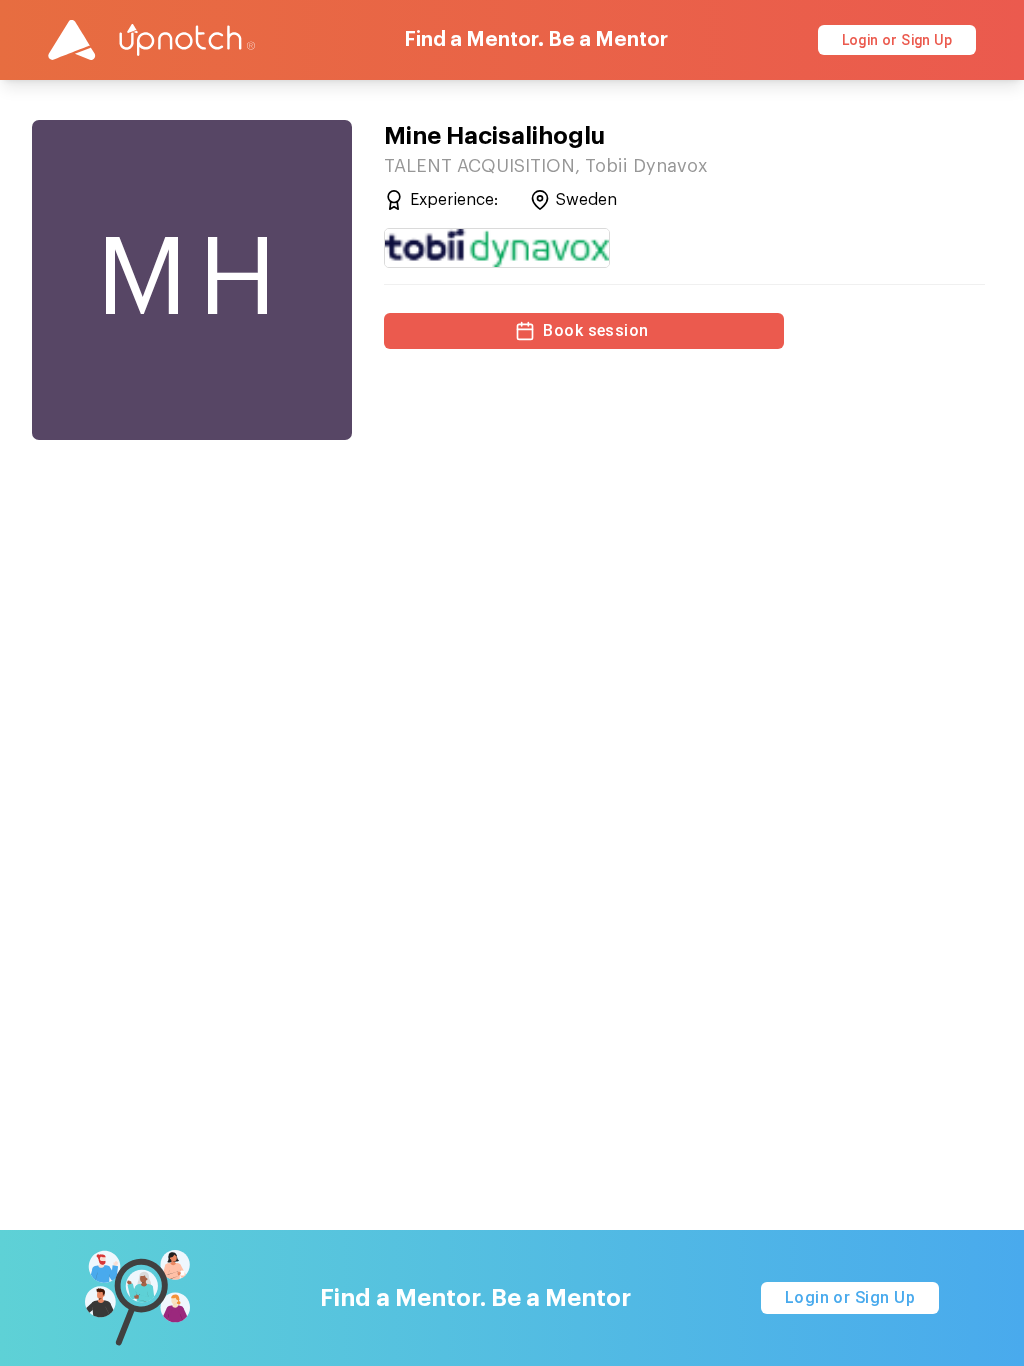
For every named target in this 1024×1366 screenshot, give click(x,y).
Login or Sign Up (897, 40)
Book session (596, 330)
